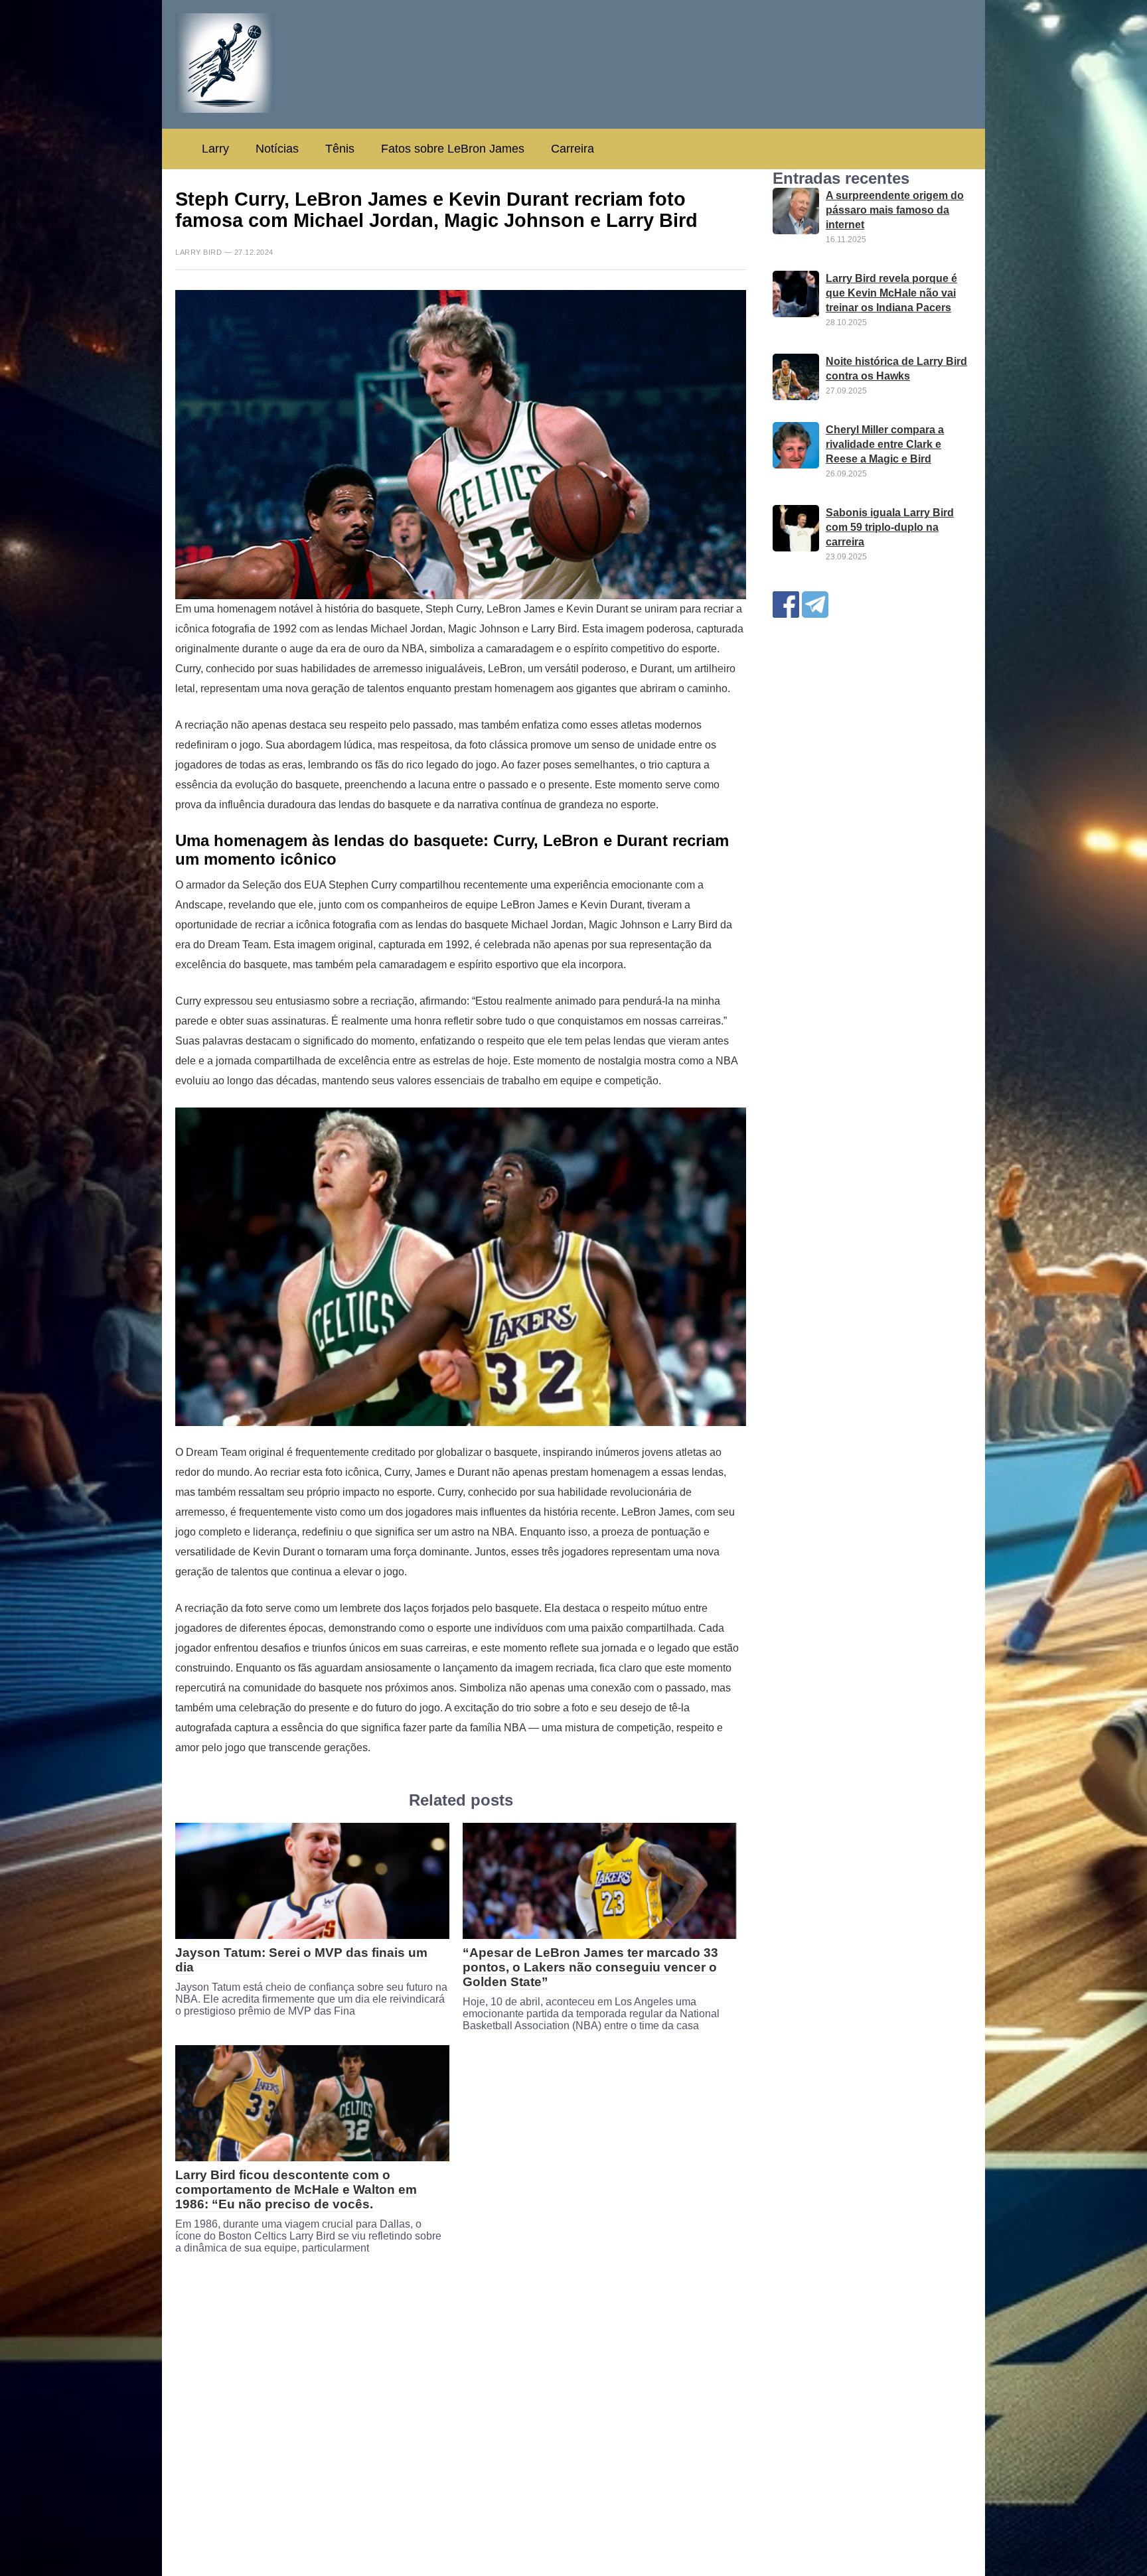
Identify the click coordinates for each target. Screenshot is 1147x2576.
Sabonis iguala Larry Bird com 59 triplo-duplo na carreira (890, 527)
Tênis (340, 149)
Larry (215, 149)
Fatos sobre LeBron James (453, 149)
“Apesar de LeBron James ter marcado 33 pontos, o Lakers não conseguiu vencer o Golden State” (590, 1967)
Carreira (573, 149)
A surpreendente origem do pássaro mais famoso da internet (895, 210)
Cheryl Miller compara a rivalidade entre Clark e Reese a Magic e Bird (885, 444)
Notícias (277, 149)
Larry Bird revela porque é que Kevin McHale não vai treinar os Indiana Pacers (891, 293)
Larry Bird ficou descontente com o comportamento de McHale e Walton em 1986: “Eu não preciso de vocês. (296, 2189)
